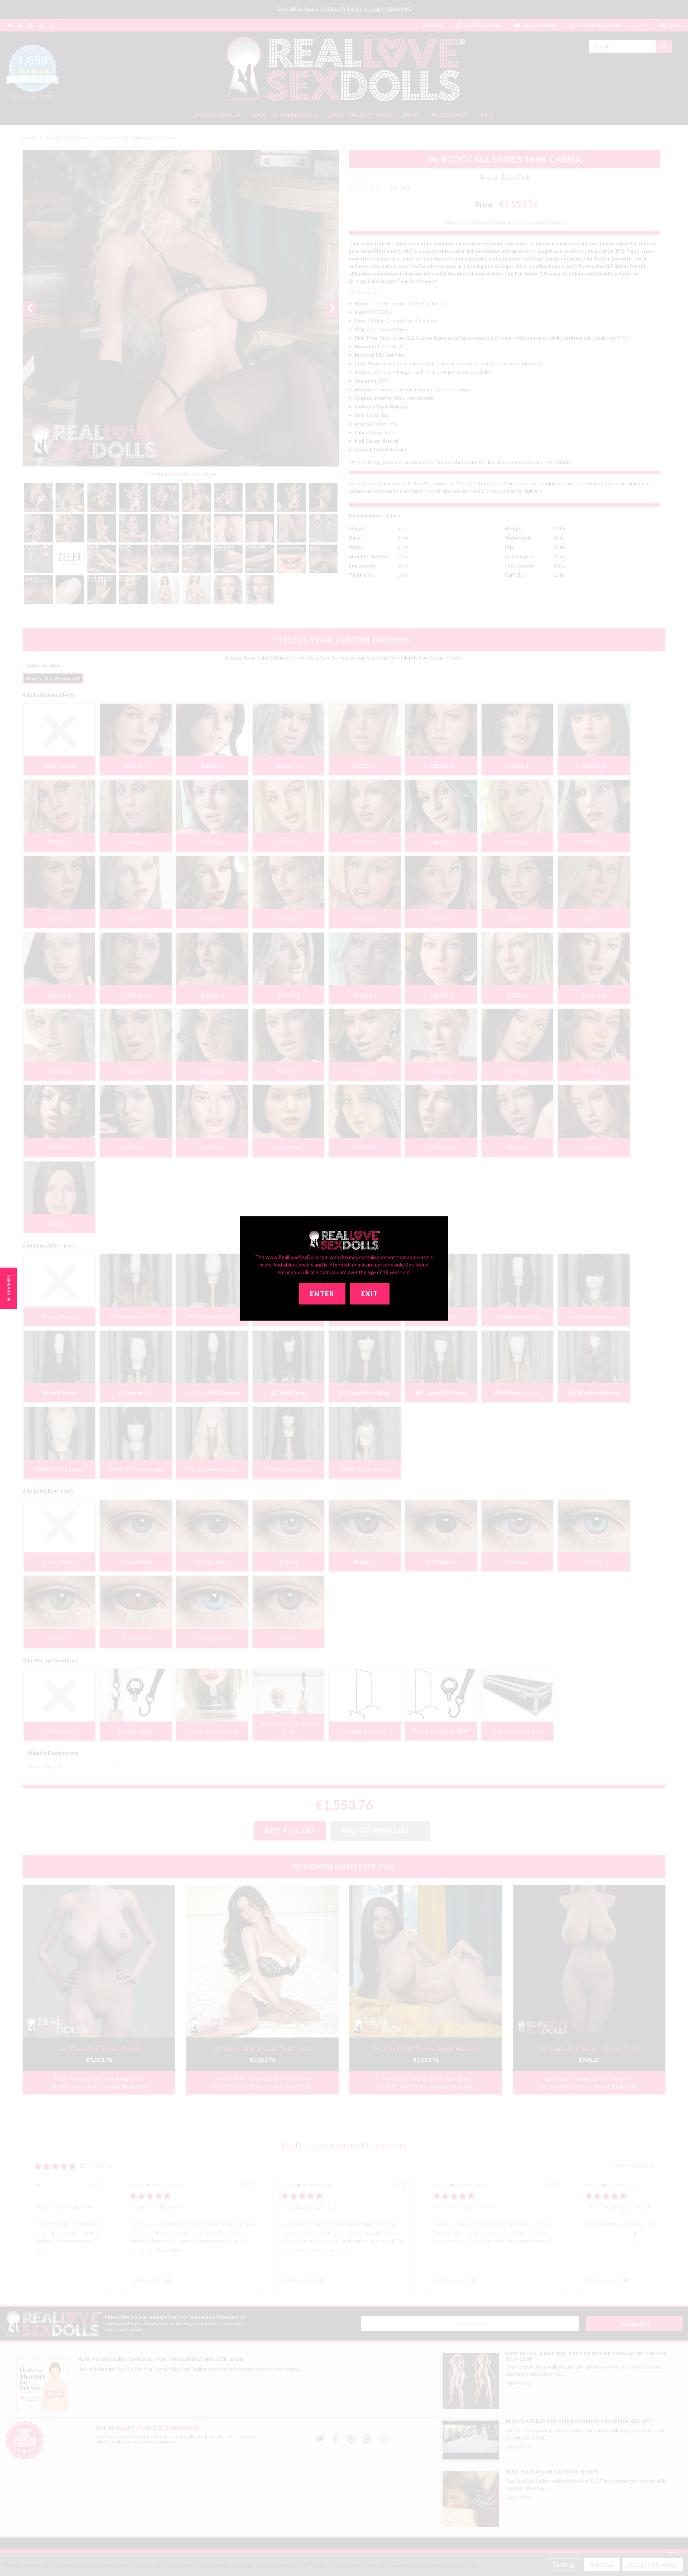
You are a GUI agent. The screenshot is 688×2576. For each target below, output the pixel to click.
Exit (370, 1294)
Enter (322, 1294)
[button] (8, 1288)
